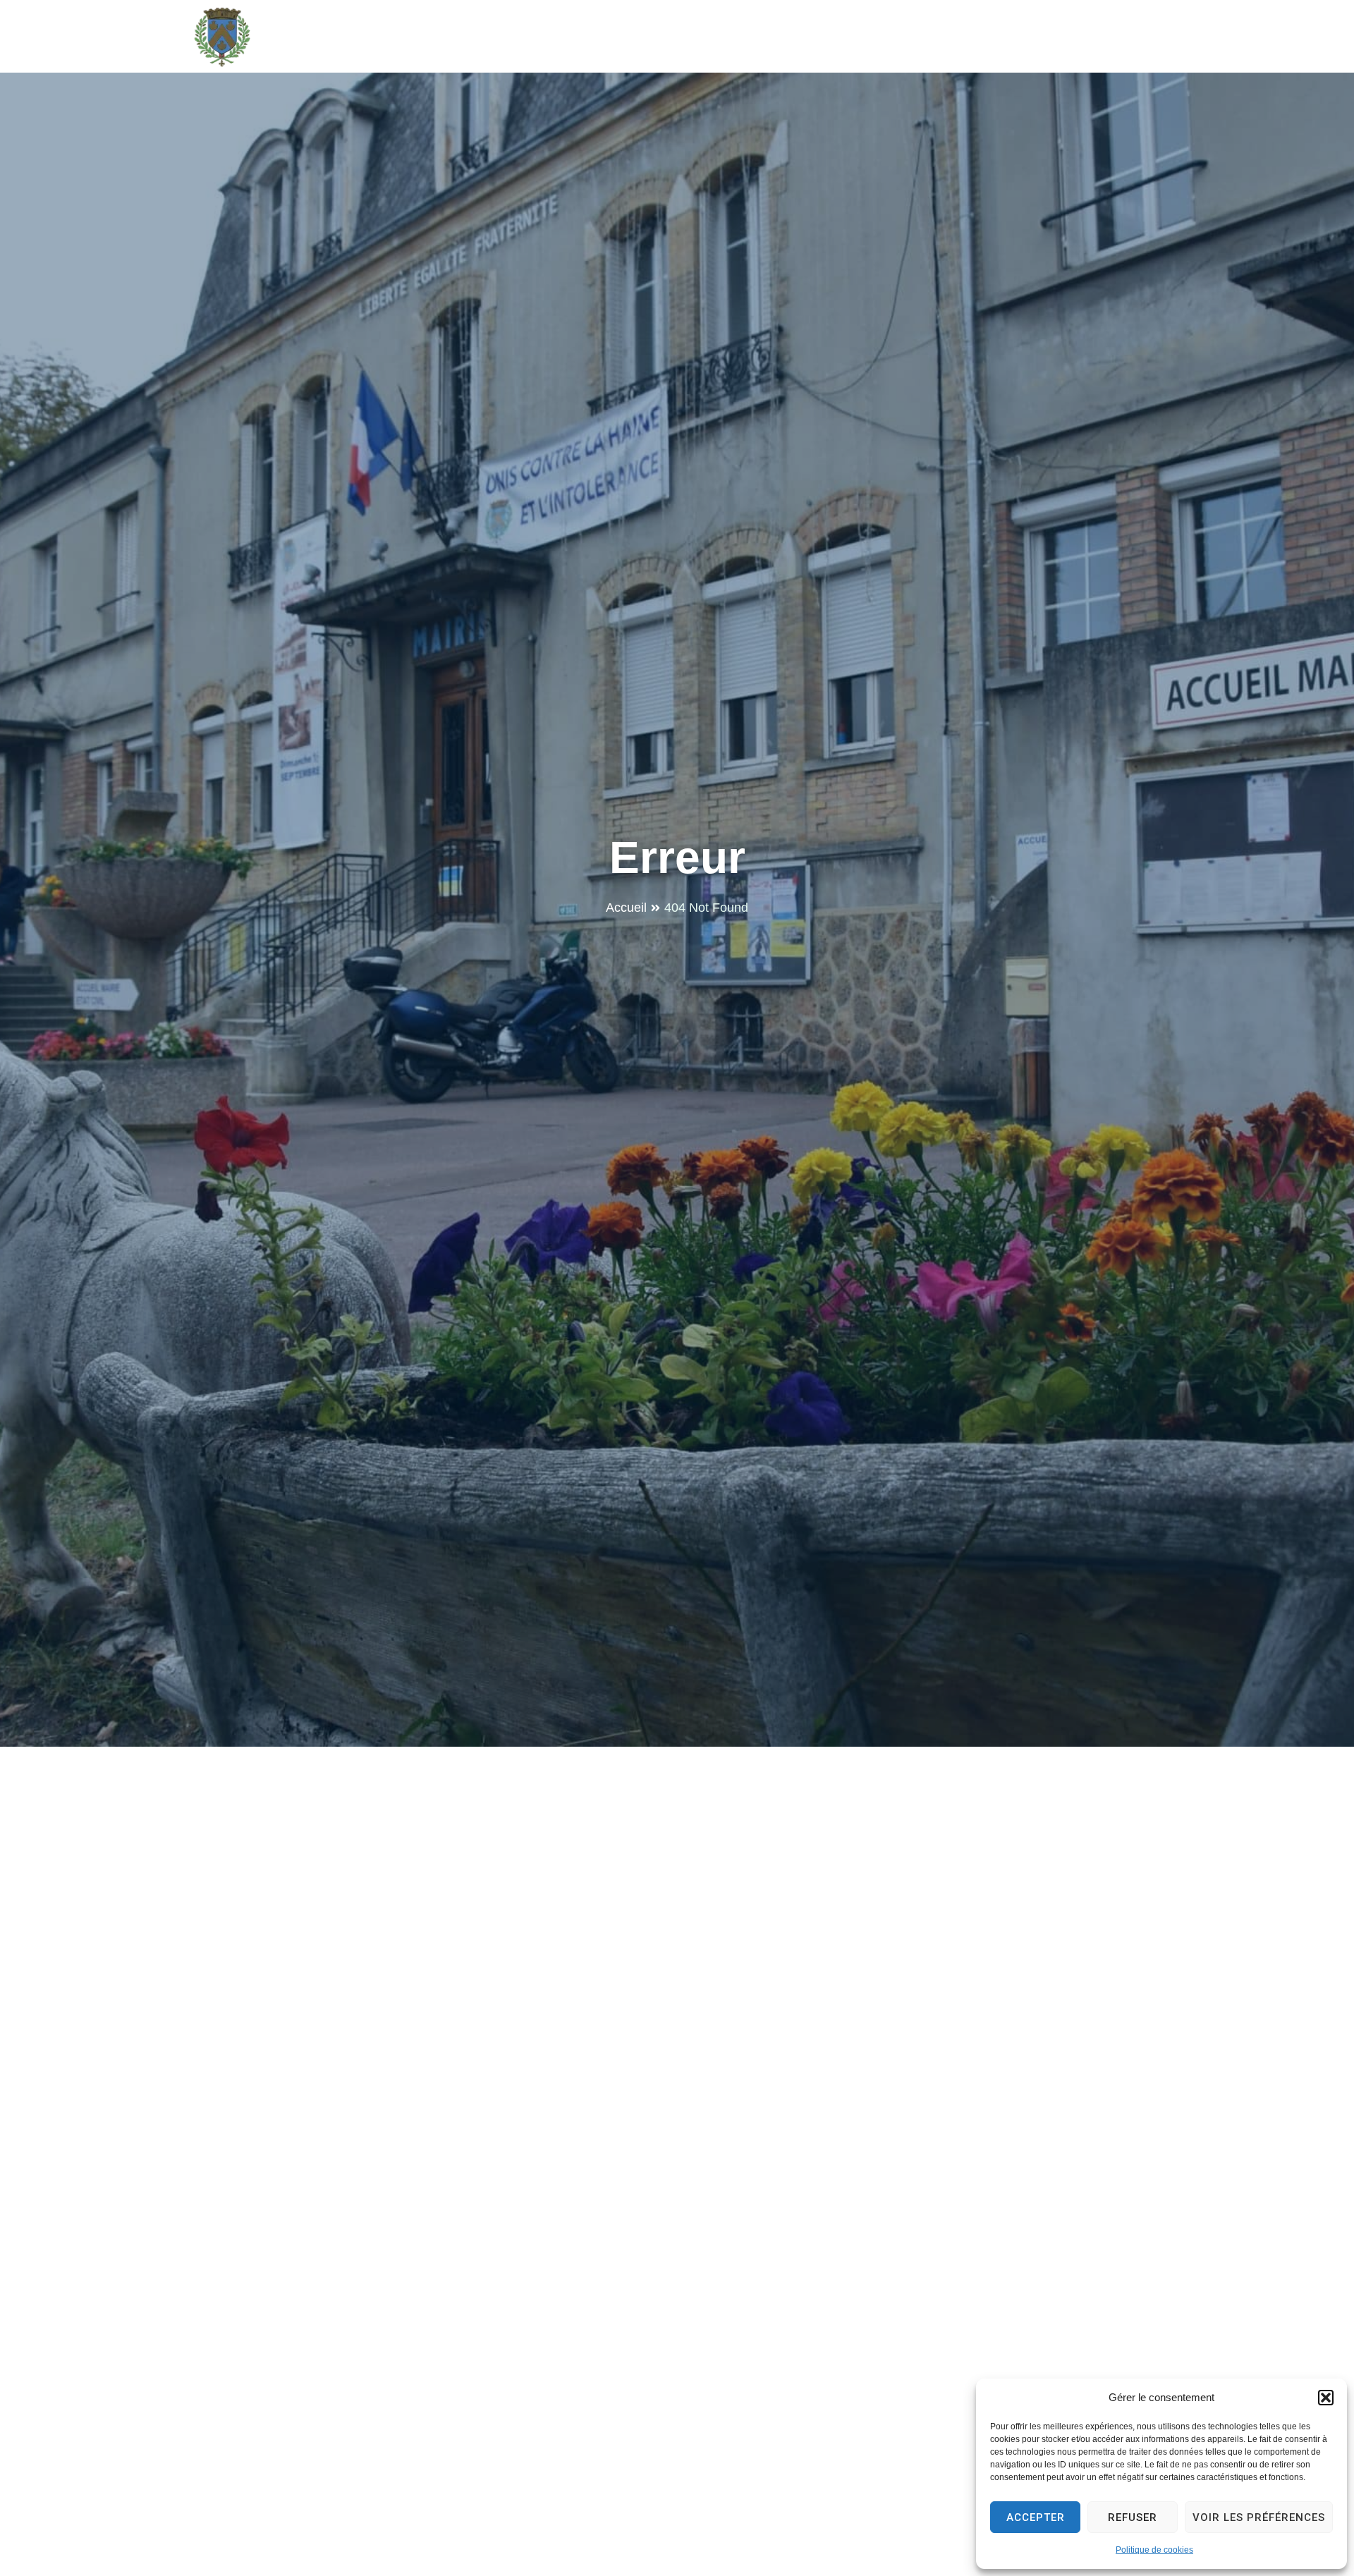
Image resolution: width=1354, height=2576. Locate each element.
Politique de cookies (1154, 2550)
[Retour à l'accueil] (222, 37)
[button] (1326, 2398)
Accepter (1036, 2517)
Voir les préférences (1259, 2517)
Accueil (626, 908)
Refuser (1133, 2517)
